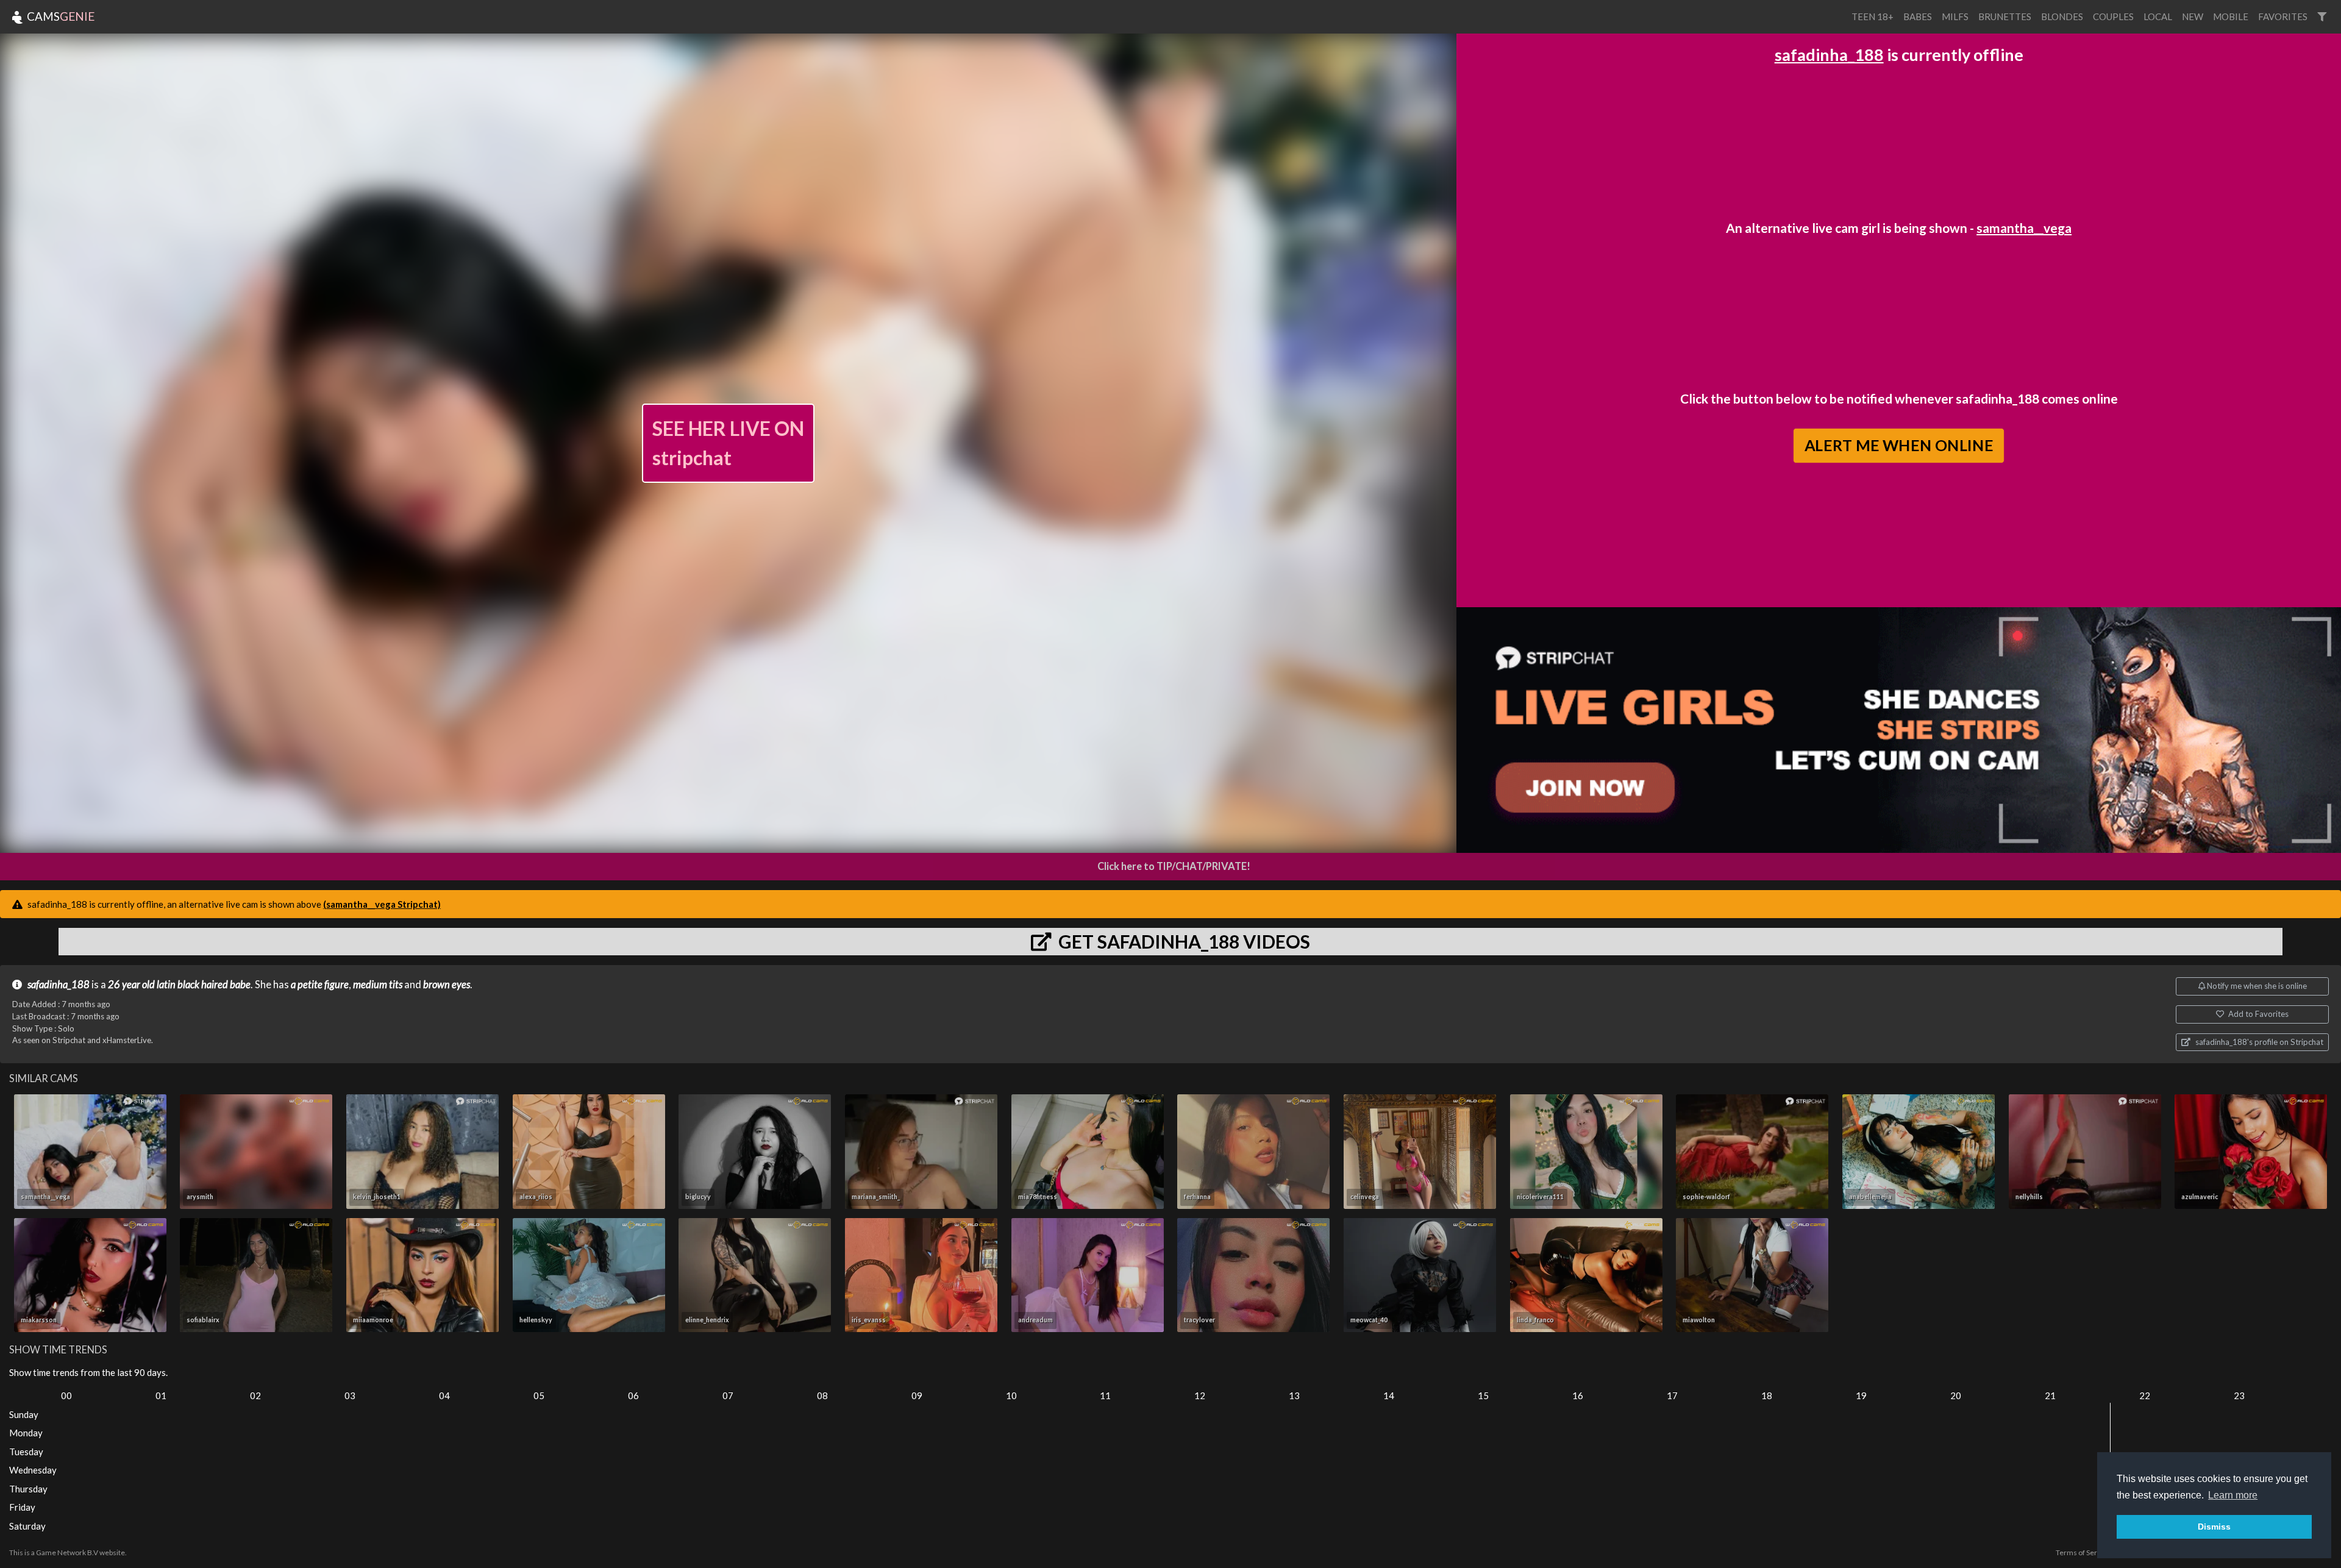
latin (166, 985)
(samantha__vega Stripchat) (382, 904)
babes (1918, 16)
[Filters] (2322, 17)
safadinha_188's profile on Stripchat (2258, 1042)
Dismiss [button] (2214, 1527)
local (2158, 16)
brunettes (2005, 16)
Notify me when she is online (2256, 986)
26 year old (131, 985)
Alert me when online (1899, 446)
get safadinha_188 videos (1182, 941)
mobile (2231, 16)
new (2193, 16)
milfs (1955, 16)
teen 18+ (1872, 16)
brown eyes (447, 985)
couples (2113, 16)
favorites (2283, 16)
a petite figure (320, 985)
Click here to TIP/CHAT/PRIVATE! (1174, 866)
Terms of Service (2083, 1552)
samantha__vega (2024, 228)
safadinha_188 (1829, 55)
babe (240, 985)
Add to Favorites (2257, 1014)
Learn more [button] (2233, 1495)
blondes (2062, 16)
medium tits (378, 985)
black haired (203, 985)
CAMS (59, 16)
